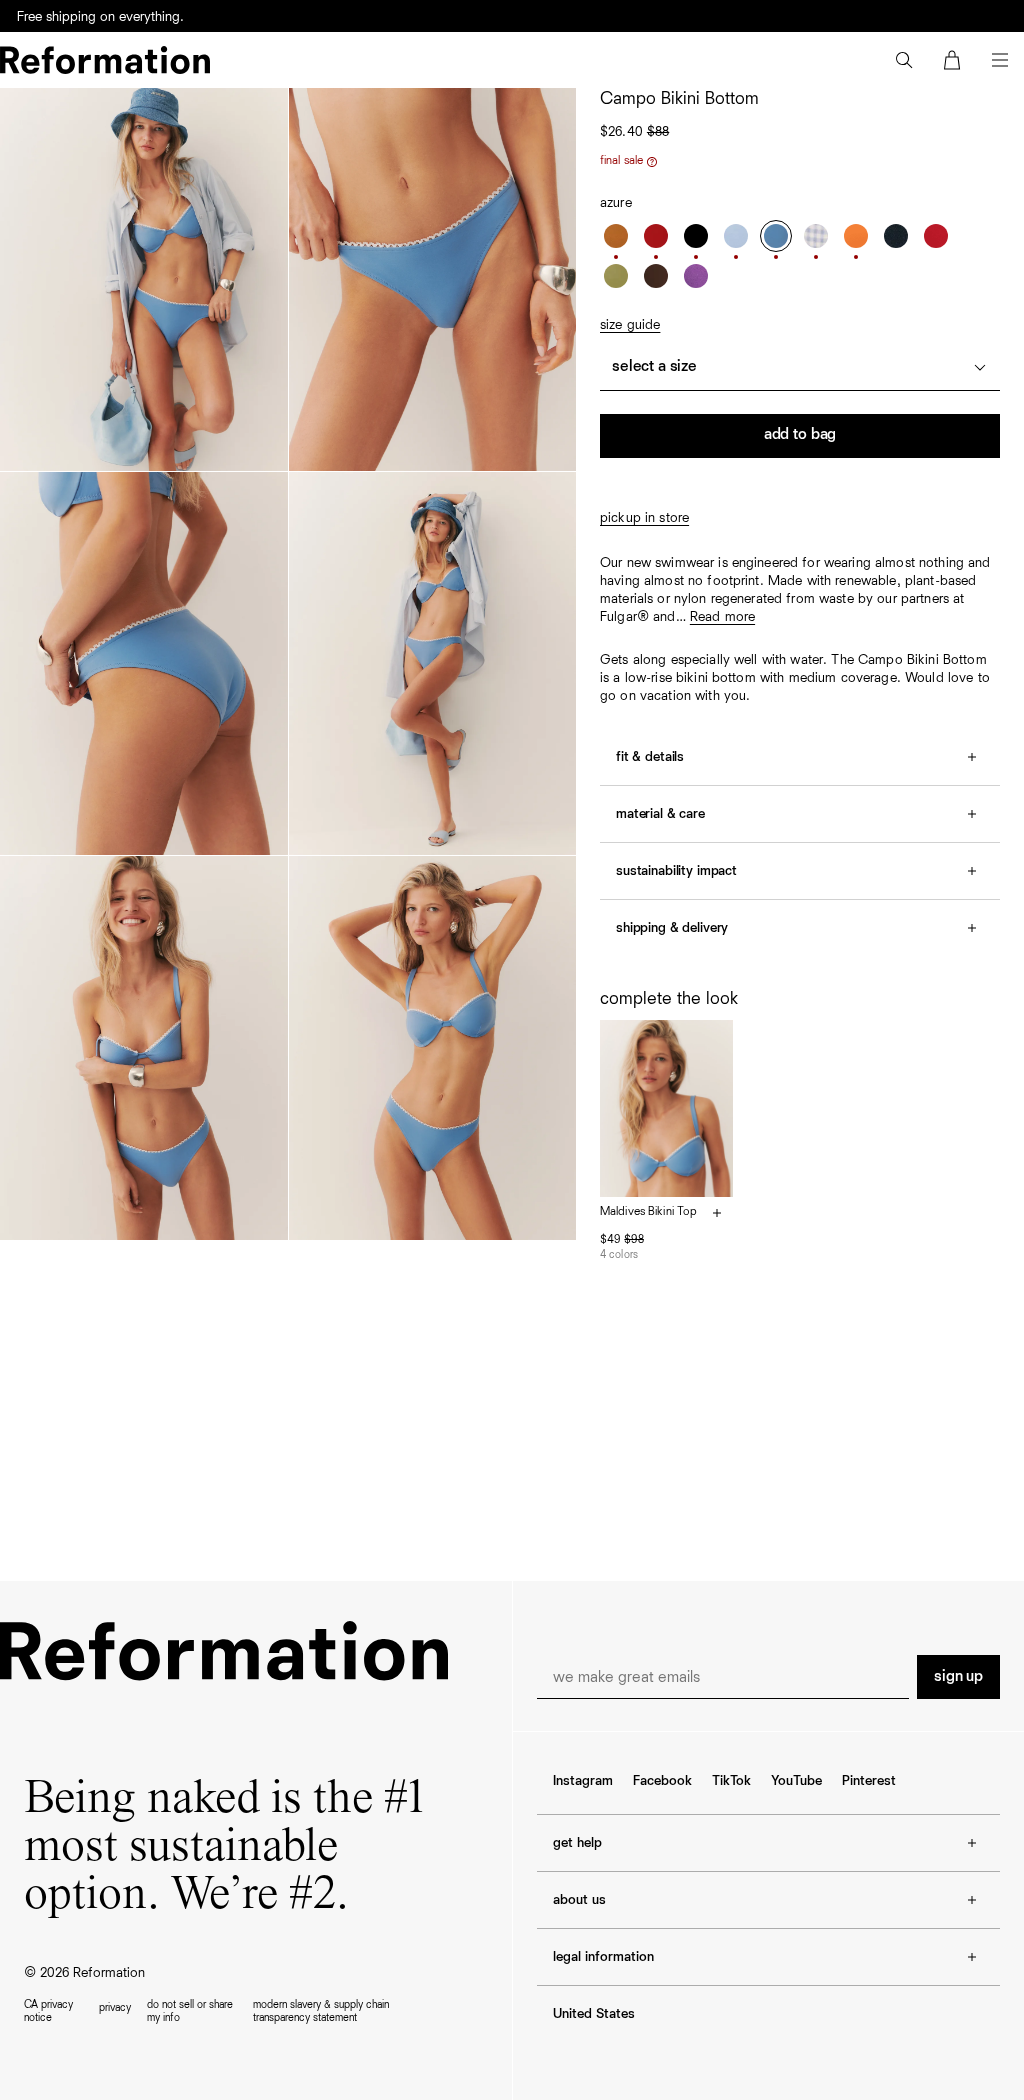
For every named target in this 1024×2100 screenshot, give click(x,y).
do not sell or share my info (190, 2011)
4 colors (619, 1254)
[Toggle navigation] (1000, 60)
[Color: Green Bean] (616, 276)
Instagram (583, 1781)
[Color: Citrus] (856, 236)
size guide (630, 325)
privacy (115, 2007)
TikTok (731, 1781)
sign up (958, 1677)
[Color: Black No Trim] (896, 236)
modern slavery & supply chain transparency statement (321, 2011)
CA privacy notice (48, 2011)
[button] (904, 60)
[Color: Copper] (616, 236)
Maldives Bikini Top (648, 1212)
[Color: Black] (696, 236)
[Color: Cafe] (656, 276)
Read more (722, 617)
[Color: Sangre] (656, 236)
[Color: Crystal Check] (816, 236)
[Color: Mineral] (736, 236)
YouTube (796, 1781)
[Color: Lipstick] (936, 236)
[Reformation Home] (105, 60)
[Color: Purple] (696, 276)
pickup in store (644, 518)
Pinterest (869, 1781)
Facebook (662, 1781)
